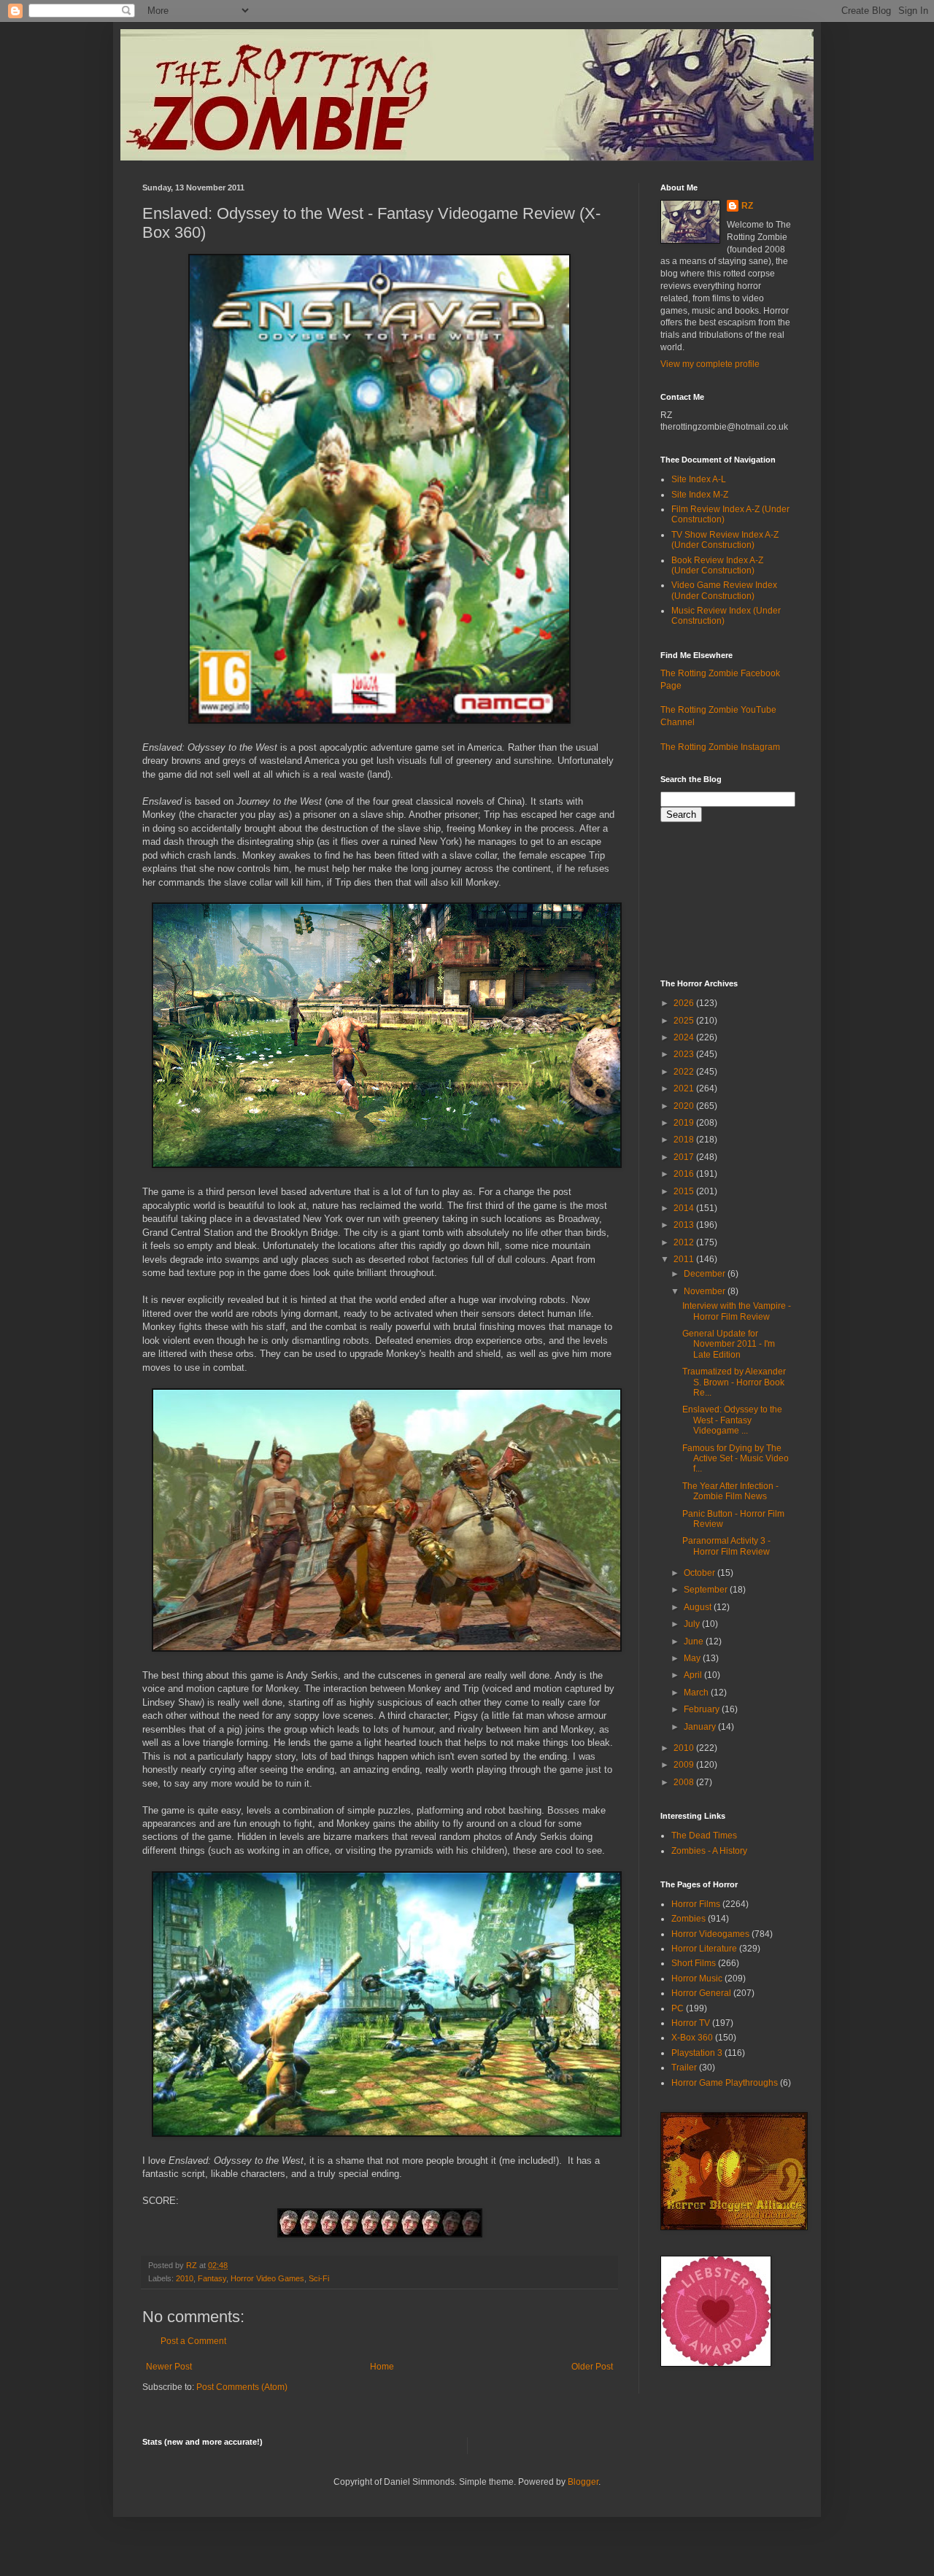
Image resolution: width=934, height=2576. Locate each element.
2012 (685, 1242)
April (694, 1675)
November (706, 1291)
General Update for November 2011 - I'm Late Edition (729, 1344)
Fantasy (212, 2278)
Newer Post (169, 2367)
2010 (185, 2278)
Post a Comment (193, 2341)
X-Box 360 (692, 2038)
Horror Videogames (710, 1934)
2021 (685, 1088)
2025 (685, 1021)
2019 (685, 1123)
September (707, 1590)
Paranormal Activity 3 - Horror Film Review (726, 1546)
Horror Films (696, 1904)
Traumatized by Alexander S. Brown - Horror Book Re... (734, 1382)
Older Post (592, 2367)
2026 (685, 1003)
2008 (685, 1782)
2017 (685, 1157)
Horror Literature (704, 1949)
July (693, 1624)
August (699, 1607)
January (701, 1727)
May (693, 1658)
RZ (747, 206)
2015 (685, 1191)
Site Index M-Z (700, 495)
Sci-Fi (319, 2278)
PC (678, 2008)
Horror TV (691, 2023)
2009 (685, 1765)
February (703, 1709)
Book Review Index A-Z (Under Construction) (717, 565)
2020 (685, 1106)
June (695, 1641)
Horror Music (697, 1979)
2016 (685, 1174)
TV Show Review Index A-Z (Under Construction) (725, 540)
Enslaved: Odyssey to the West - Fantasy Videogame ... (732, 1420)
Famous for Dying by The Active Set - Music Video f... (736, 1459)
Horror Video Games (267, 2278)
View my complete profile (710, 364)
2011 (685, 1259)
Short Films (694, 1963)
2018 (685, 1140)
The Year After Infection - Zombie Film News (730, 1491)
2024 (685, 1037)
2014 (685, 1208)
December (706, 1274)
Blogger (583, 2482)
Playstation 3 (697, 2053)
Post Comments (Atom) (242, 2387)
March (697, 1693)
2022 (685, 1072)
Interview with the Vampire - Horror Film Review (737, 1311)
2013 (685, 1225)
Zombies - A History (709, 1851)
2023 (685, 1054)
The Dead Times (704, 1836)
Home (382, 2367)
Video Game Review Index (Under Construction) (724, 590)
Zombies (688, 1919)
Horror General (701, 1993)
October (700, 1573)
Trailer (684, 2068)
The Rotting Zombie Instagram (720, 747)
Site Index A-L (699, 479)
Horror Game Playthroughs (725, 2083)
